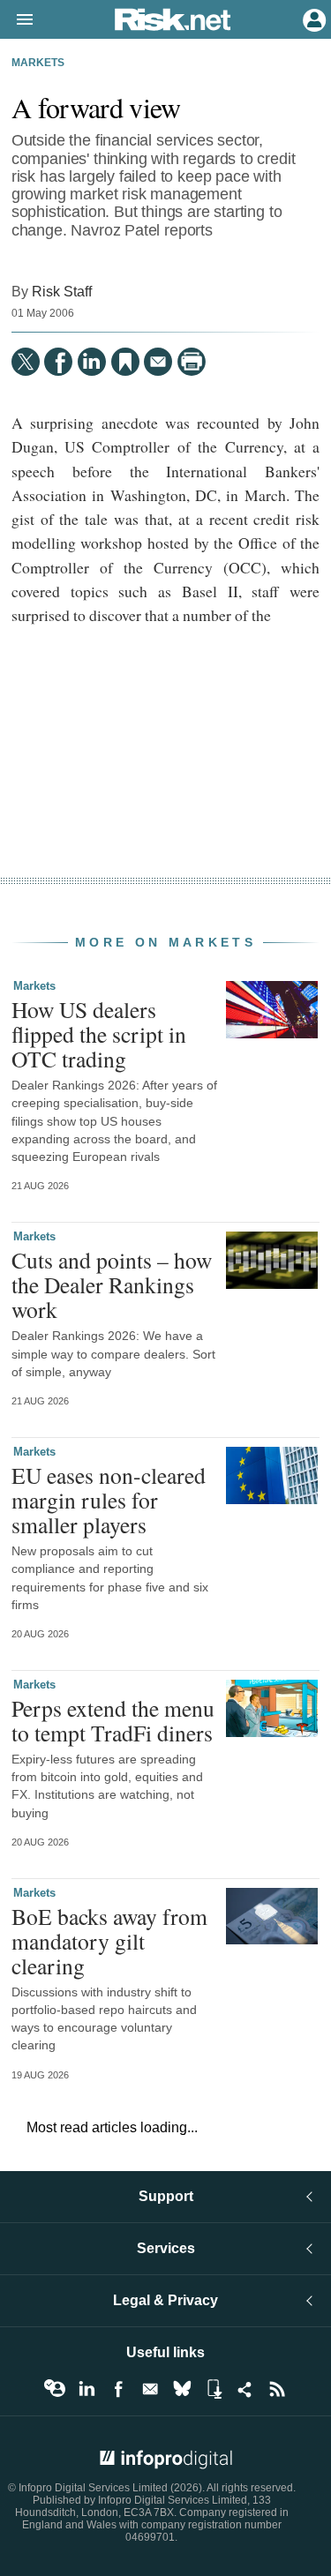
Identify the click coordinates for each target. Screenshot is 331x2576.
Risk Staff (62, 291)
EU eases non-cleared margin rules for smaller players (109, 1500)
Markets (38, 63)
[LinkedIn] (92, 362)
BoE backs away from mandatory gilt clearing (109, 1941)
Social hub (245, 2389)
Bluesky (182, 2389)
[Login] (312, 19)
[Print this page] (192, 362)
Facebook (118, 2389)
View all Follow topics (55, 2389)
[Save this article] (125, 362)
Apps (214, 2389)
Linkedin (87, 2389)
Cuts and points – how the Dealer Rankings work (112, 1284)
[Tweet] (26, 362)
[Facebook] (58, 362)
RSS (277, 2389)
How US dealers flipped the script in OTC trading (99, 1034)
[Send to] (158, 362)
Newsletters (150, 2389)
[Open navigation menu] (17, 20)
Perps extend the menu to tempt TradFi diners (113, 1720)
